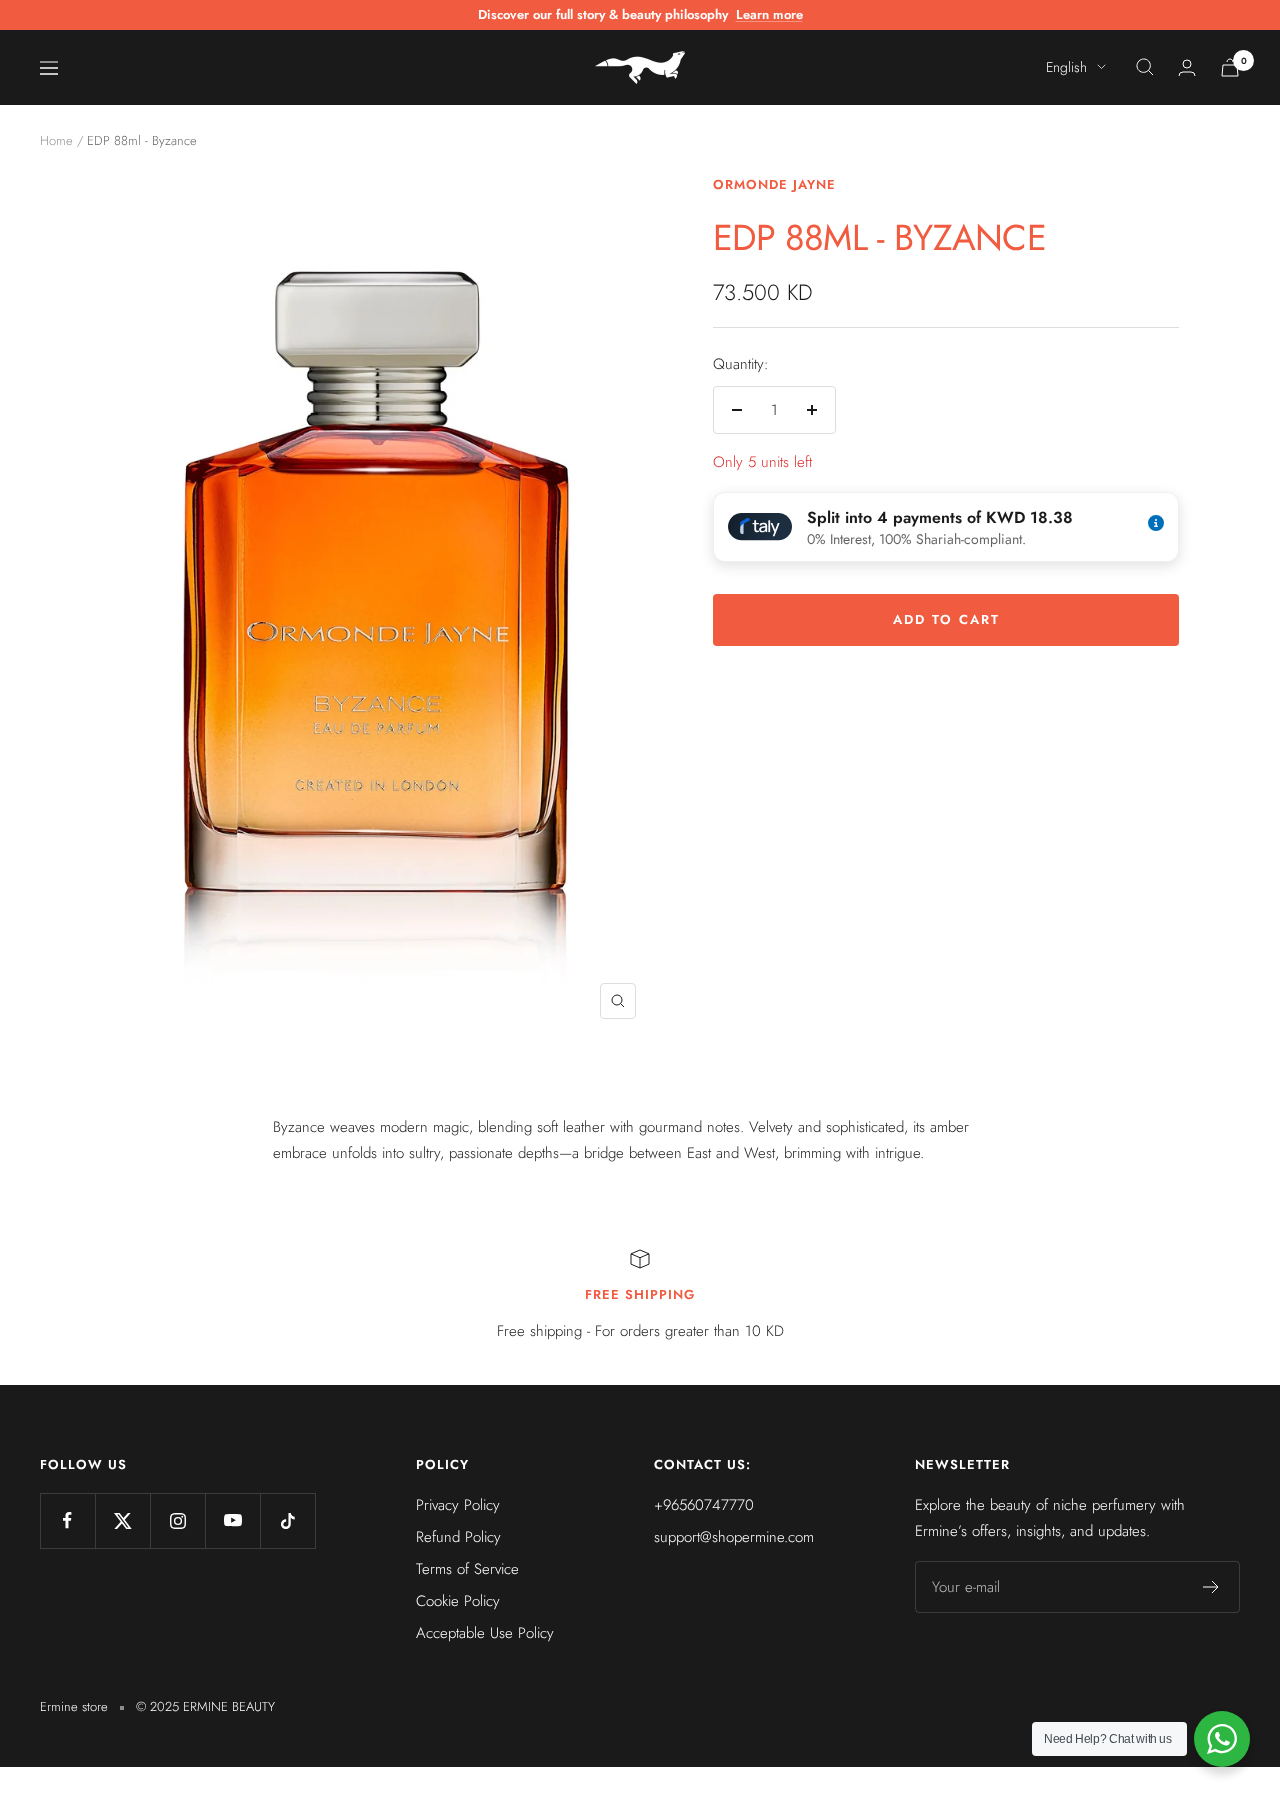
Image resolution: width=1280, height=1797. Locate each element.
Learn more (769, 14)
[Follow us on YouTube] (232, 1520)
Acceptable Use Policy (485, 1633)
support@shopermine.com (734, 1537)
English (1066, 67)
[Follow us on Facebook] (67, 1520)
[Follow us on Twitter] (122, 1520)
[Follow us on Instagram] (177, 1520)
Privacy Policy (458, 1505)
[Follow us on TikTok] (287, 1520)
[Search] (1145, 67)
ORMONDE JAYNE (774, 184)
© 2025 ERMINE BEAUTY (205, 1706)
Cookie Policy (458, 1601)
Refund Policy (458, 1537)
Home (56, 140)
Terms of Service (467, 1569)
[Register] (1211, 1587)
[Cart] (1230, 67)
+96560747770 (704, 1505)
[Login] (1187, 67)
